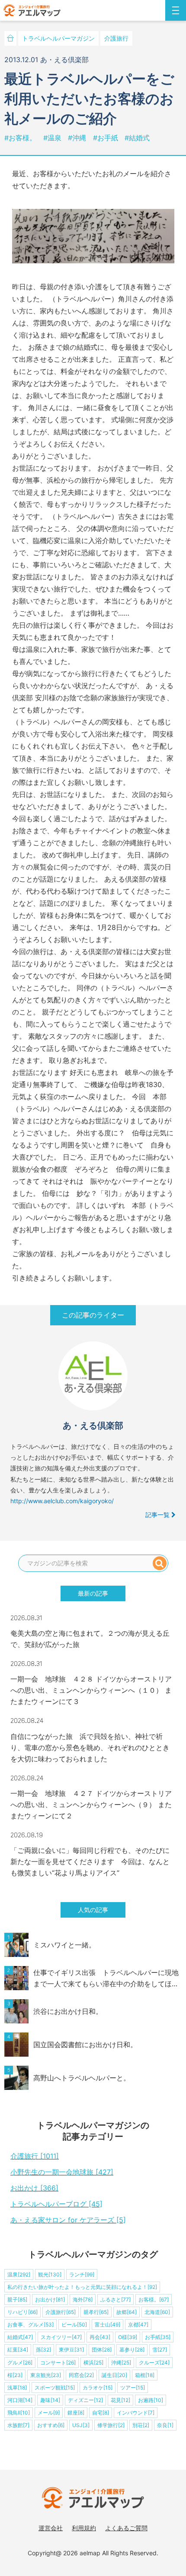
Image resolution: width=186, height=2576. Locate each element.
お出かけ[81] (50, 2299)
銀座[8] (76, 2413)
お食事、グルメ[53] (30, 2325)
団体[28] (102, 2350)
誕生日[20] (114, 2375)
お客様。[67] (154, 2299)
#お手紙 (107, 138)
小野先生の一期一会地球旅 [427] (62, 2172)
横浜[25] (93, 2363)
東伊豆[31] (71, 2350)
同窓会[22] (81, 2375)
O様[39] (128, 2337)
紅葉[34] (18, 2350)
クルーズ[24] (154, 2363)
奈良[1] (165, 2425)
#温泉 (53, 138)
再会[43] (100, 2337)
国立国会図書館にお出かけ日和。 (85, 2045)
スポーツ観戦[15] (55, 2388)
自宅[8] (101, 2413)
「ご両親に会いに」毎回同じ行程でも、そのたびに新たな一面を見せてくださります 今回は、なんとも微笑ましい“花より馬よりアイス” (90, 1862)
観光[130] (50, 2274)
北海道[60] (157, 2312)
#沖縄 (78, 138)
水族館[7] (18, 2425)
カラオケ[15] (98, 2388)
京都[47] (138, 2325)
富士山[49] (107, 2325)
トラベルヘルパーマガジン (58, 38)
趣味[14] (50, 2400)
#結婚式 (137, 138)
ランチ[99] (82, 2274)
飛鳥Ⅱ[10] (19, 2413)
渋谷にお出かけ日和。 (68, 2011)
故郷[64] (127, 2312)
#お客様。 (21, 138)
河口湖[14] (20, 2400)
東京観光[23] (46, 2375)
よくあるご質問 (126, 2528)
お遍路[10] (151, 2400)
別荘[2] (141, 2425)
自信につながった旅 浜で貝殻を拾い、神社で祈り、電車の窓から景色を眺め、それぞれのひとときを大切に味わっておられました (90, 1748)
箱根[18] (145, 2375)
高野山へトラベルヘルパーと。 (82, 2078)
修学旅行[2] (111, 2425)
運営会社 (51, 2528)
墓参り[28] (132, 2350)
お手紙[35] (158, 2337)
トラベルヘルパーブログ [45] (56, 2204)
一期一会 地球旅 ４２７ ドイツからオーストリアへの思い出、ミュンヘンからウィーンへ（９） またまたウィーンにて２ (91, 1805)
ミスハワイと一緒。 (64, 1945)
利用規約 (84, 2528)
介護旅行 (116, 38)
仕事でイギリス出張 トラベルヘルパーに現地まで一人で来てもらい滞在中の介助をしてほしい (106, 1979)
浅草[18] (17, 2388)
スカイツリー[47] (61, 2337)
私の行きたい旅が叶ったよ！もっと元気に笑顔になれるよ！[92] (82, 2287)
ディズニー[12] (85, 2400)
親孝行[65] (96, 2312)
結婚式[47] (20, 2337)
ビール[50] (74, 2325)
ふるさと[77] (115, 2299)
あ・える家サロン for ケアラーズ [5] (68, 2220)
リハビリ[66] (22, 2312)
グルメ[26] (20, 2363)
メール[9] (49, 2413)
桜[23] (15, 2375)
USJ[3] (81, 2425)
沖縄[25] (121, 2363)
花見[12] (120, 2400)
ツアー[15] (133, 2388)
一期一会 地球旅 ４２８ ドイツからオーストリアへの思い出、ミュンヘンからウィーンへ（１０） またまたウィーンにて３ (91, 1690)
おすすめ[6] (51, 2425)
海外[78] (83, 2299)
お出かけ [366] (34, 2188)
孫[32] (43, 2350)
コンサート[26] (58, 2363)
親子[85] (17, 2299)
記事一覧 (158, 1515)
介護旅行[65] (61, 2312)
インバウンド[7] (136, 2413)
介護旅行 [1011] (35, 2156)
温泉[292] (19, 2274)
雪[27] (160, 2350)
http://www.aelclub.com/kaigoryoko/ (62, 1501)
